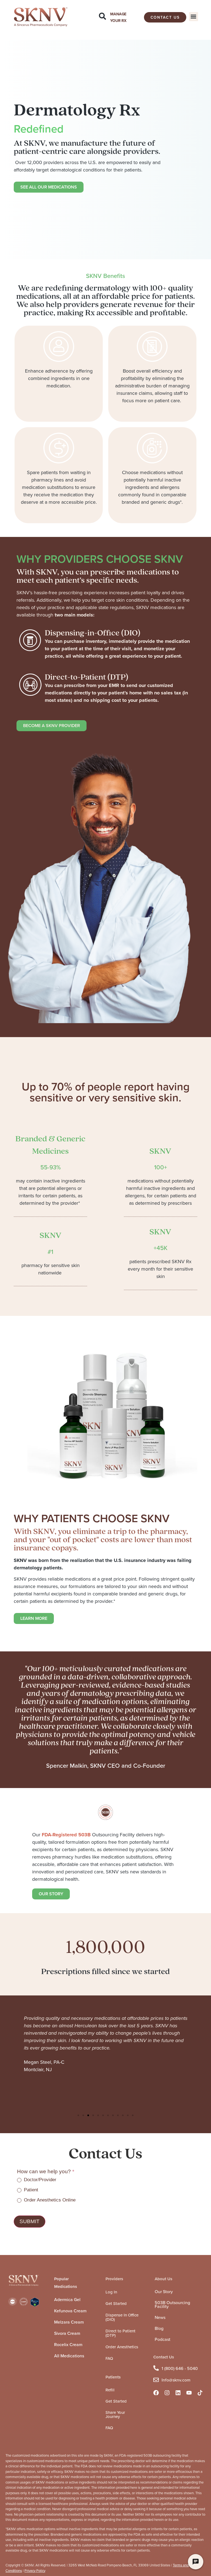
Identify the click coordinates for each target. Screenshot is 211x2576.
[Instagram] (167, 2393)
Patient (30, 2190)
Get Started (116, 2304)
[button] (194, 17)
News (160, 2317)
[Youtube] (189, 2393)
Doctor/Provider (39, 2180)
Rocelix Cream (68, 2345)
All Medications (69, 2356)
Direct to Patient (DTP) (120, 2333)
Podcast (163, 2339)
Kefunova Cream (70, 2311)
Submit (30, 2221)
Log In (111, 2292)
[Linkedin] (178, 2393)
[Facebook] (156, 2393)
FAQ (109, 2358)
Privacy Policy (35, 2571)
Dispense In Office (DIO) (122, 2317)
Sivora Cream (67, 2333)
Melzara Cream (69, 2322)
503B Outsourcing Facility (172, 2305)
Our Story (164, 2292)
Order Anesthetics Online (49, 2200)
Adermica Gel (67, 2300)
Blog (159, 2328)
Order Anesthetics (122, 2347)
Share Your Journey (115, 2415)
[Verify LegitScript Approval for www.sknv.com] (35, 2305)
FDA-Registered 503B (66, 1835)
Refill (110, 2390)
